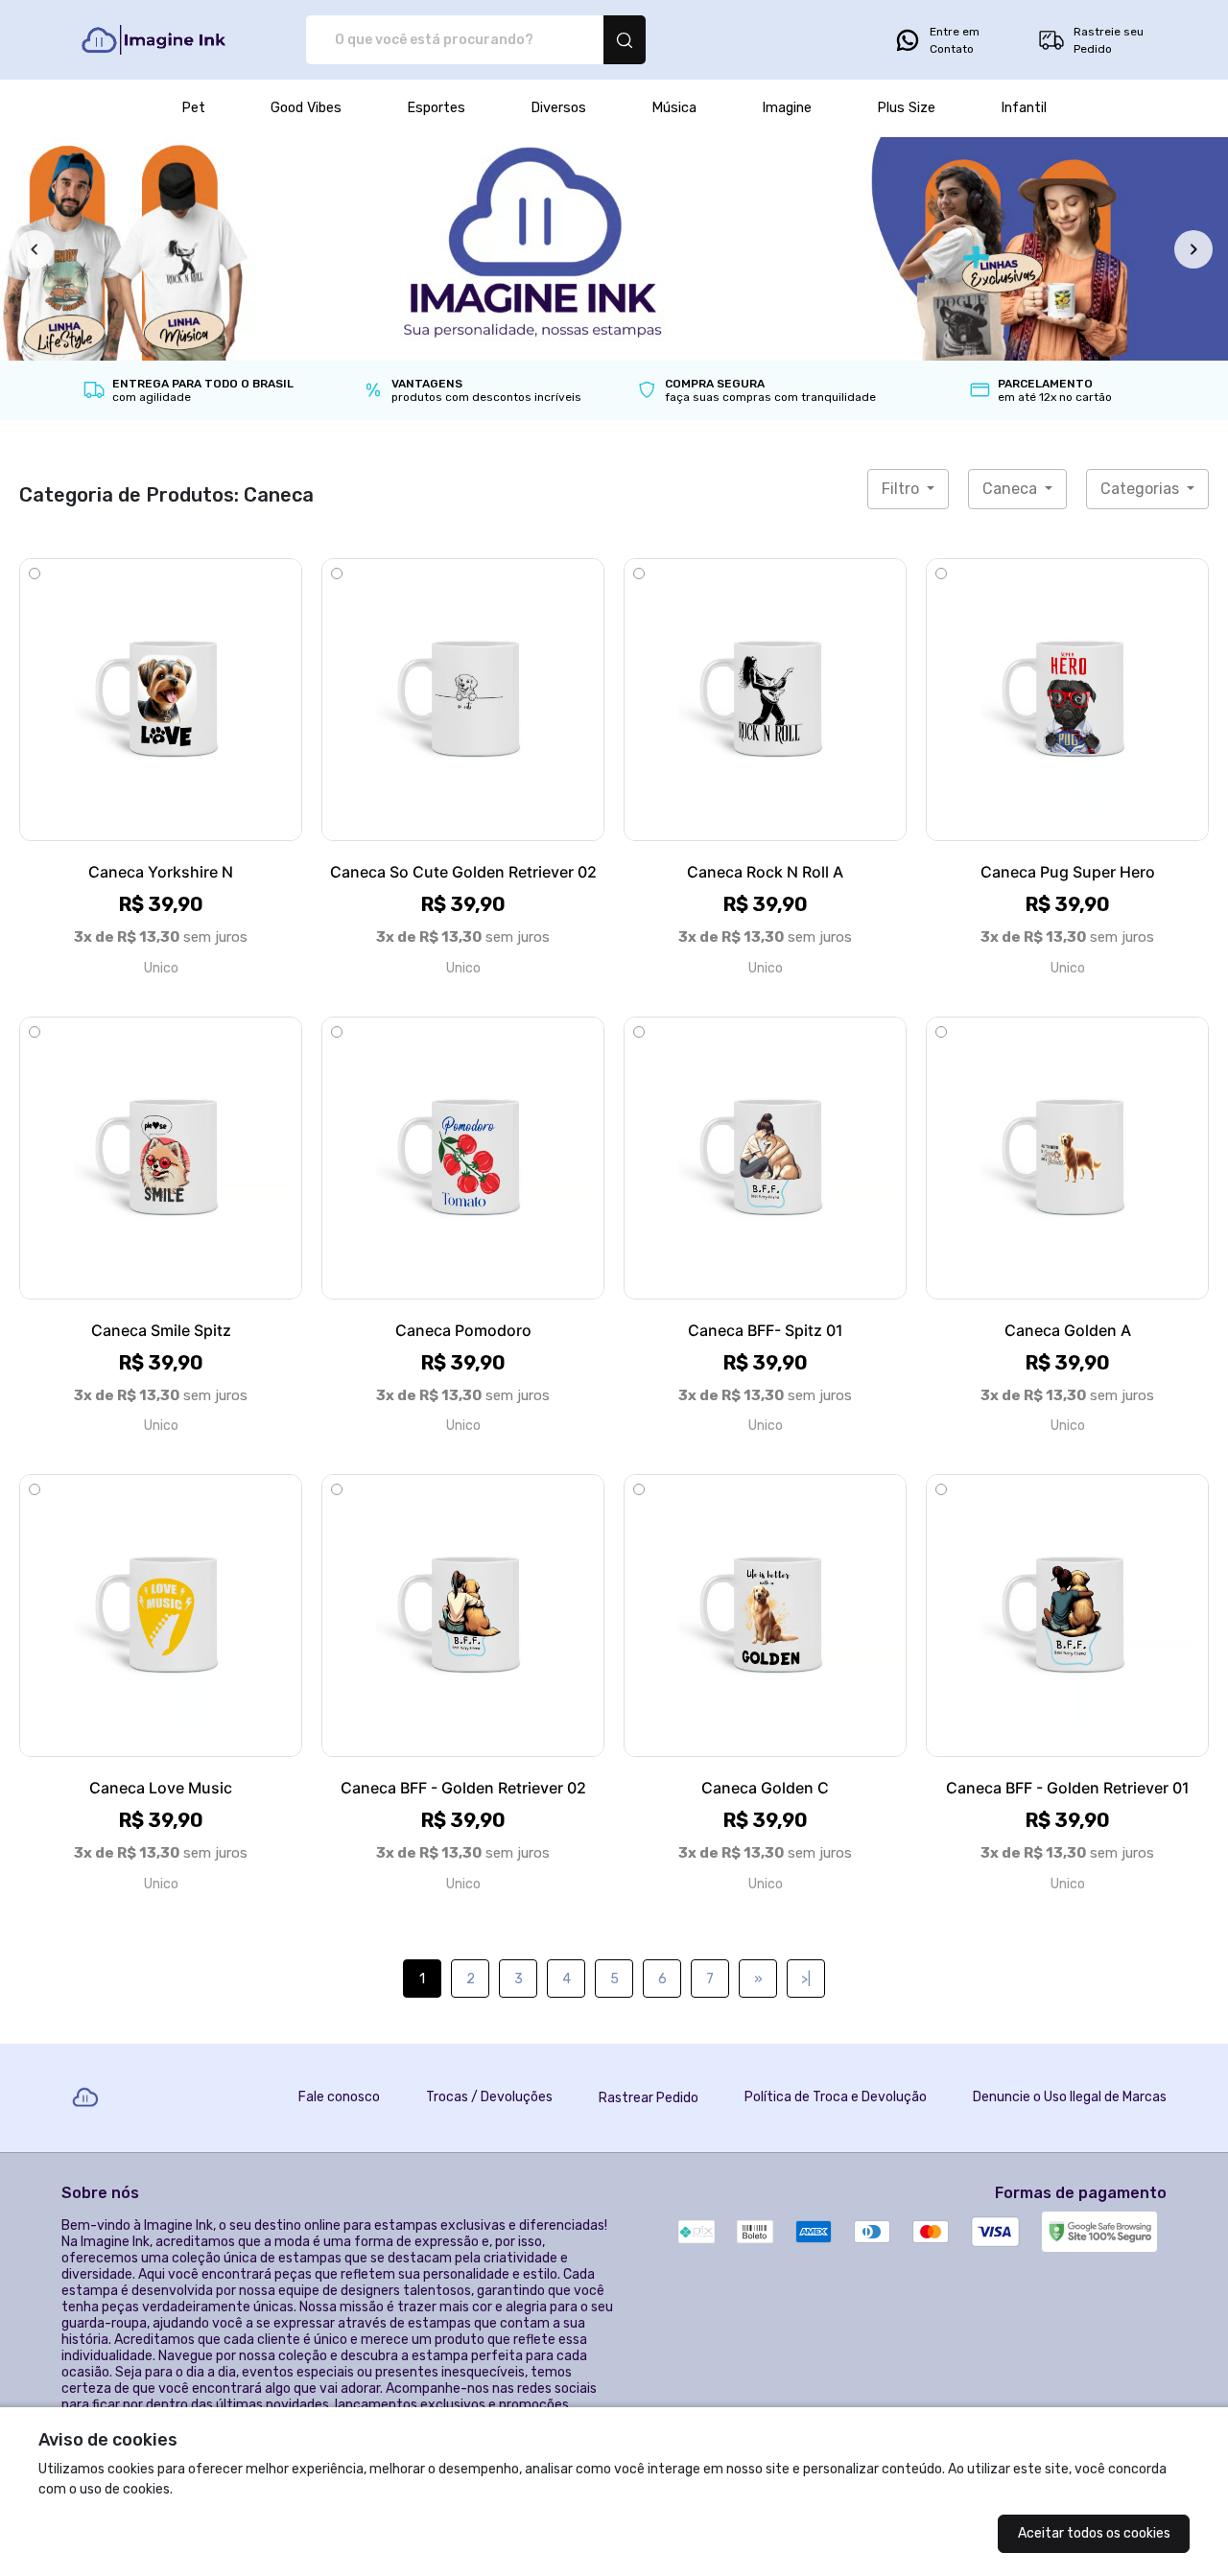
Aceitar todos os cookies (1094, 2533)
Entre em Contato (955, 40)
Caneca (1012, 489)
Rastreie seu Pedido (1109, 40)
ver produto (161, 700)
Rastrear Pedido (649, 2098)
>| (806, 1979)
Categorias (1142, 489)
